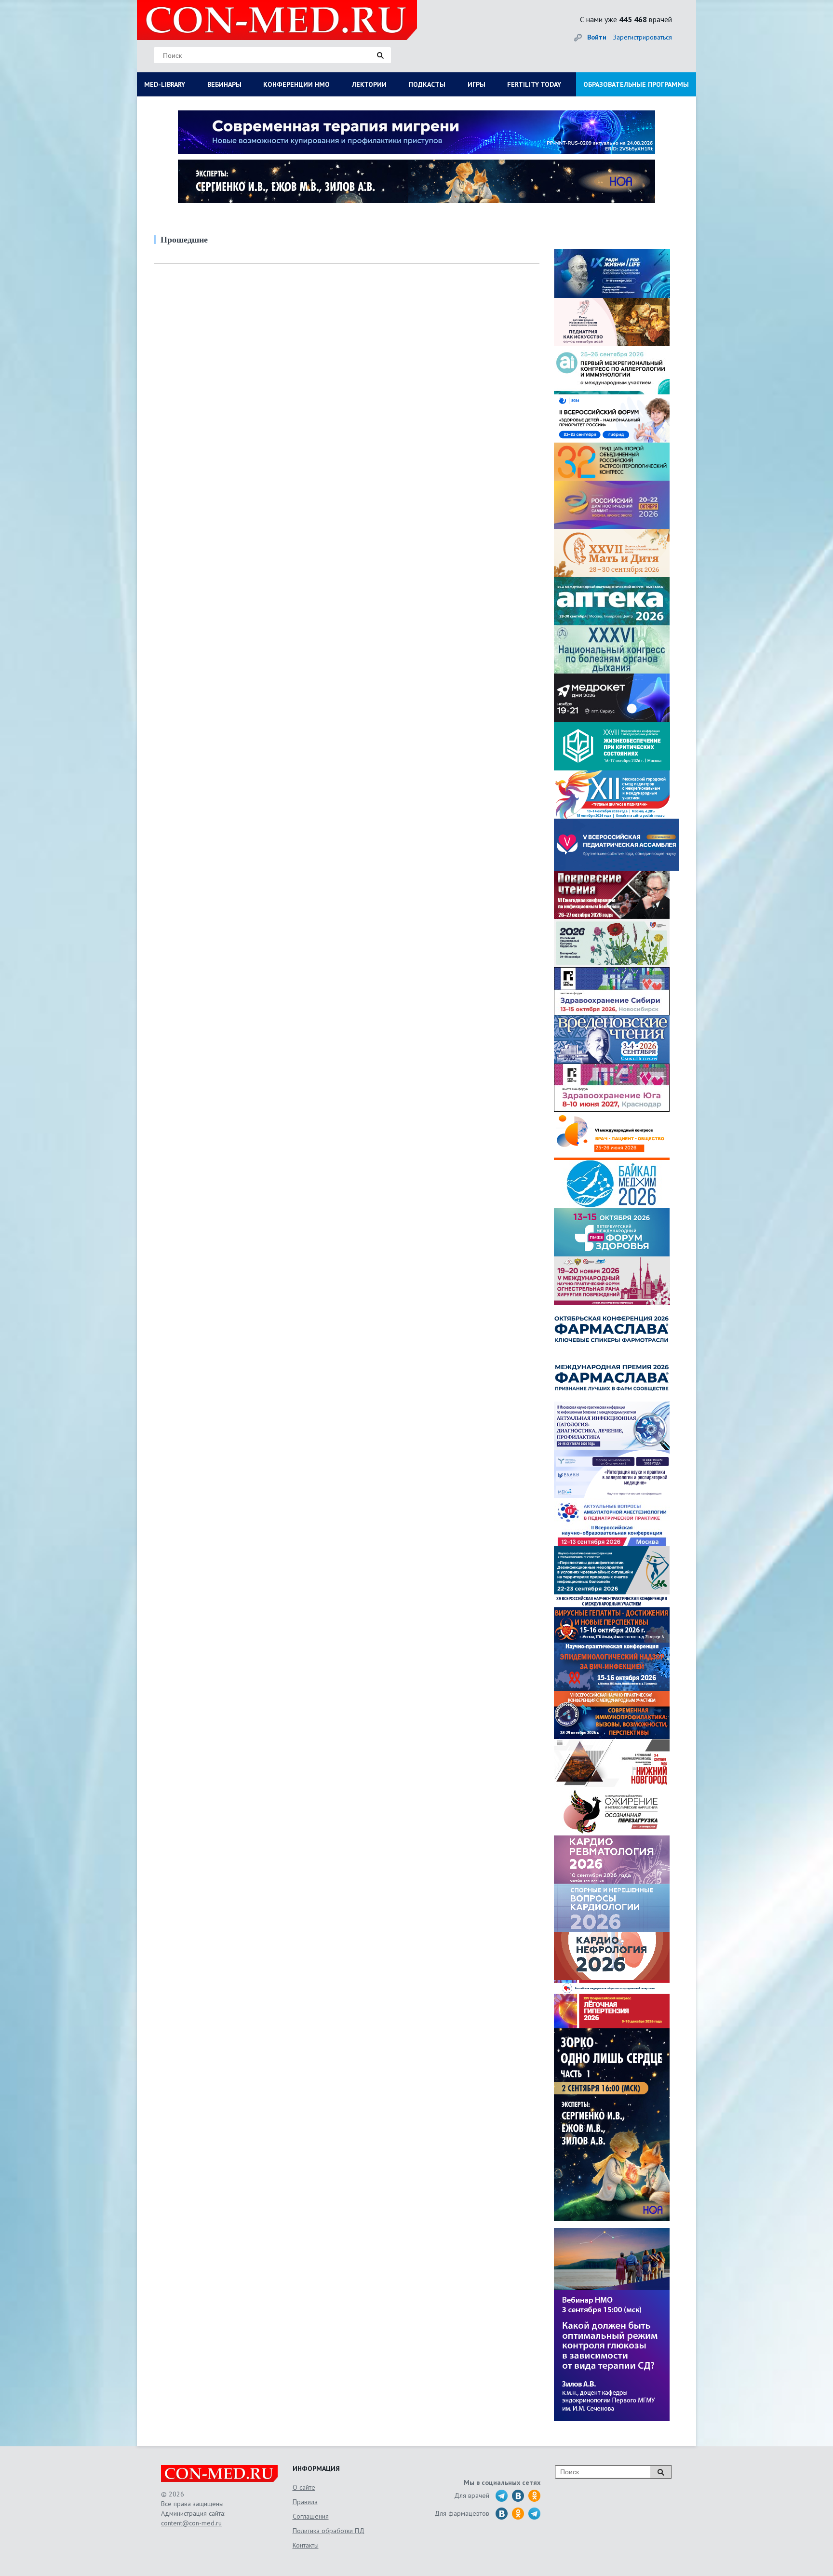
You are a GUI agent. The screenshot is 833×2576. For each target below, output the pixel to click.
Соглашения (311, 2516)
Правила (305, 2502)
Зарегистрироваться (643, 37)
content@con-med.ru (191, 2523)
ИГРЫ (477, 84)
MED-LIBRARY (165, 84)
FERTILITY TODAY (534, 84)
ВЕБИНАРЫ (224, 84)
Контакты (306, 2545)
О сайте (304, 2487)
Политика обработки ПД (329, 2531)
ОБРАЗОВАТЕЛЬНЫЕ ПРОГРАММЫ (636, 84)
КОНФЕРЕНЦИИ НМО (296, 84)
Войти (597, 37)
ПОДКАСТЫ (427, 84)
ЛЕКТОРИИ (369, 84)
